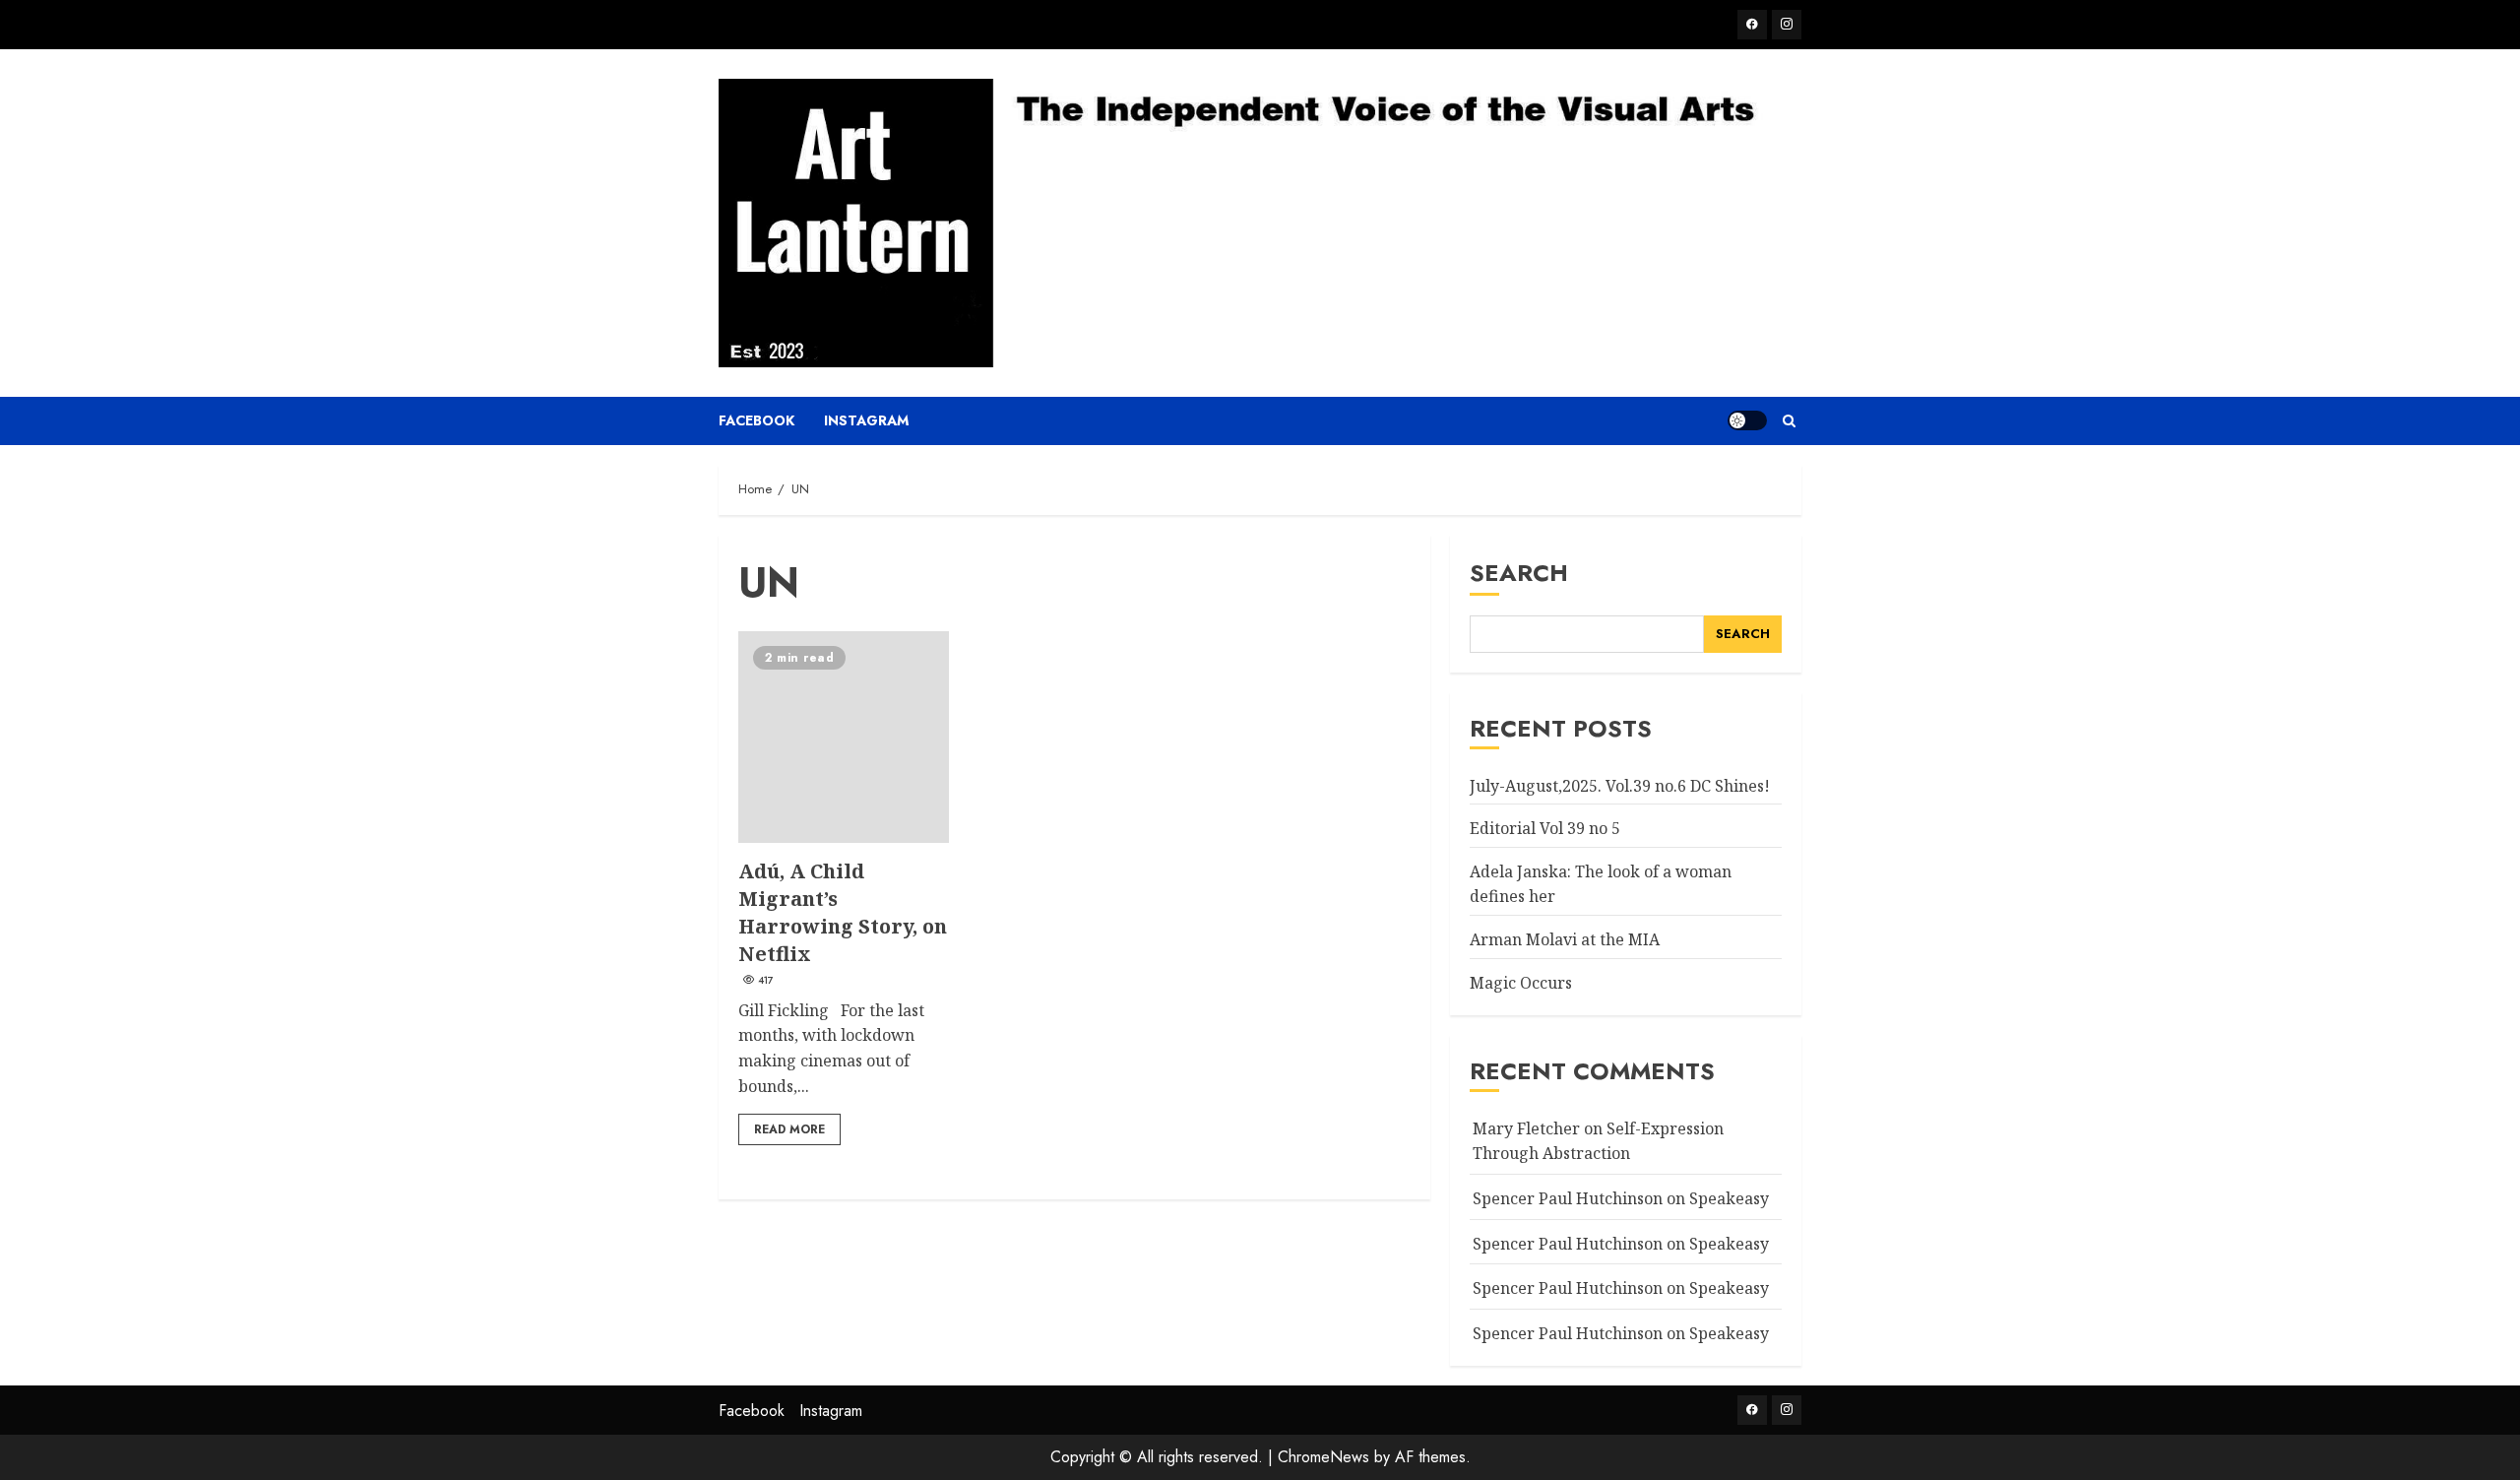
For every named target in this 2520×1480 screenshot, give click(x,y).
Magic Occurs (1521, 983)
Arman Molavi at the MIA (1565, 939)
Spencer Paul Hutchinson (1568, 1288)
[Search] (1789, 421)
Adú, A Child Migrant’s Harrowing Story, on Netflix (844, 737)
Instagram (866, 420)
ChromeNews (1323, 1457)
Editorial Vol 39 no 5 (1545, 828)
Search (1519, 573)
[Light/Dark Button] (1747, 420)
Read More (789, 1129)
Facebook (756, 420)
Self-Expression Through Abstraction (1598, 1141)
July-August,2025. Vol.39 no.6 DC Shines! (1620, 786)
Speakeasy (1729, 1198)
